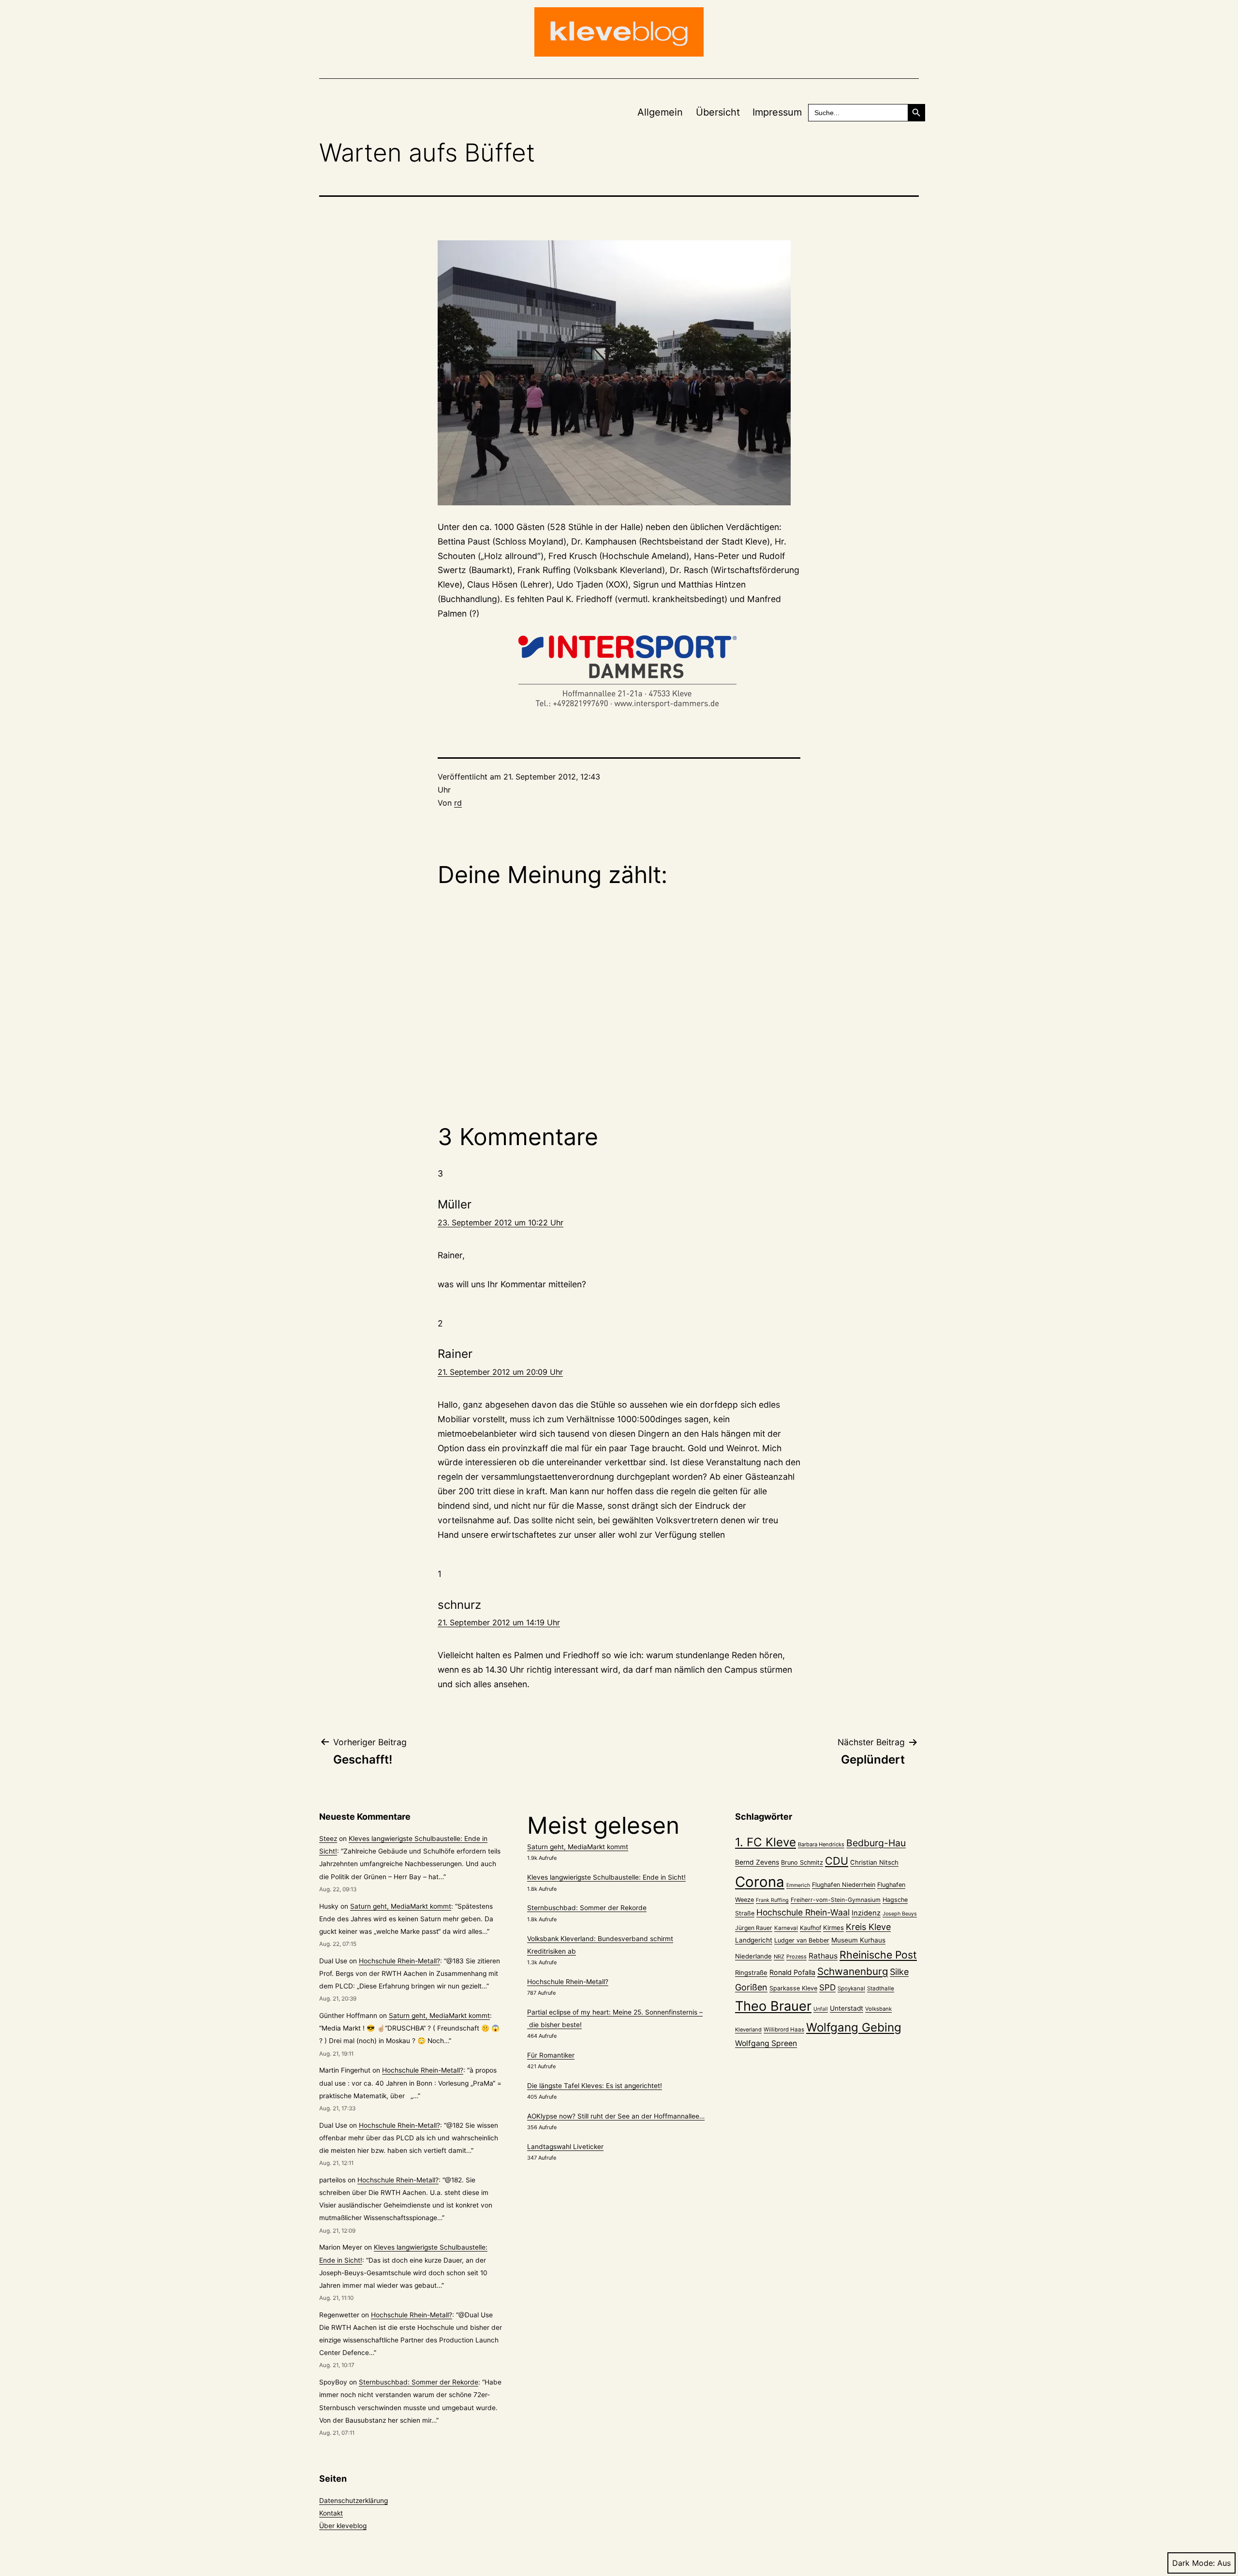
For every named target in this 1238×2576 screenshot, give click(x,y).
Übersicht (718, 112)
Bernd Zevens (757, 1862)
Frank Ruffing (772, 1900)
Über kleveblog (343, 2526)
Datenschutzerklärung (354, 2501)
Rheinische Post (878, 1955)
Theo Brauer (773, 2006)
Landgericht (754, 1940)
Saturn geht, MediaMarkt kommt (401, 1906)
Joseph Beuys (900, 1914)
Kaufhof (811, 1928)
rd (458, 803)
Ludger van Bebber (802, 1940)
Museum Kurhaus (858, 1940)
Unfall (821, 2009)
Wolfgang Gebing (854, 2027)
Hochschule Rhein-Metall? (399, 1961)
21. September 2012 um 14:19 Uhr (499, 1622)
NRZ (779, 1957)
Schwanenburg (853, 1971)
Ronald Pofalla (792, 1972)
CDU (837, 1861)
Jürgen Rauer (754, 1928)
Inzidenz (866, 1913)
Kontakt (331, 2513)
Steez (328, 1839)
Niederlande (753, 1956)
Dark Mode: (1194, 2563)
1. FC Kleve (766, 1842)
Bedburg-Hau (876, 1843)
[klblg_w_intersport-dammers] (619, 672)
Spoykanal (851, 1988)
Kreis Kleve (868, 1927)
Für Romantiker (551, 2055)
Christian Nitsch (874, 1862)
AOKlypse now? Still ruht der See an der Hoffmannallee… (616, 2116)
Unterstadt (847, 2008)
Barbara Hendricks (821, 1844)
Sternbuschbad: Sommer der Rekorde (419, 2382)
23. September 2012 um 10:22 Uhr (501, 1222)
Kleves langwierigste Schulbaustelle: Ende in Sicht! (606, 1877)
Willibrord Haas (784, 2030)
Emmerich (798, 1885)
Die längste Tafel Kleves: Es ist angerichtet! (595, 2086)
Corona (760, 1882)
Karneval (786, 1928)
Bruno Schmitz (802, 1862)
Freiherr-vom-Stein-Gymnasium (836, 1900)
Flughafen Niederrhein (844, 1885)
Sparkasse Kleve (793, 1988)
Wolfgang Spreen (766, 2043)
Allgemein (660, 112)
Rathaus (823, 1956)
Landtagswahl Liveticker (565, 2147)
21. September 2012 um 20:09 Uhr (500, 1372)
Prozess (796, 1957)
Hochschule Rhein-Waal (803, 1912)
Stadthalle (881, 1988)
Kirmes (833, 1928)
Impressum (777, 112)
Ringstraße (751, 1972)
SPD (827, 1987)
